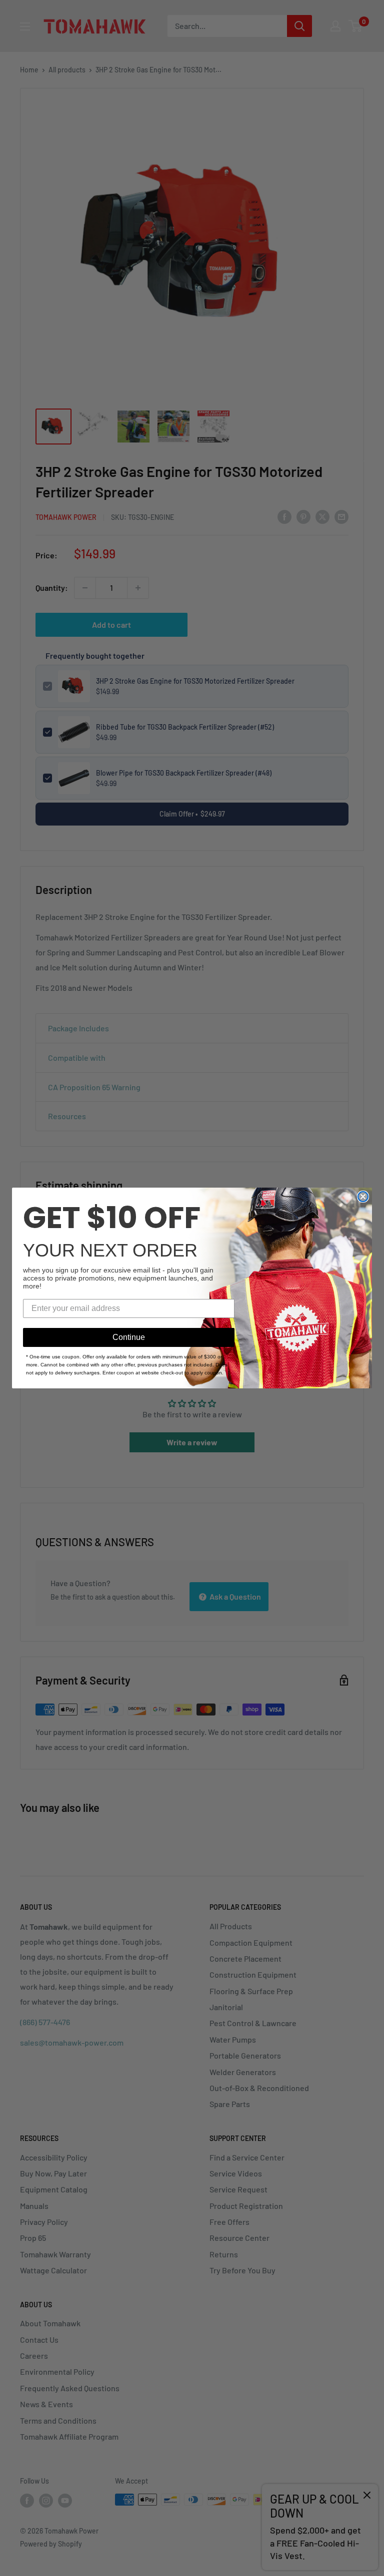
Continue (129, 1337)
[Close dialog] (363, 1197)
